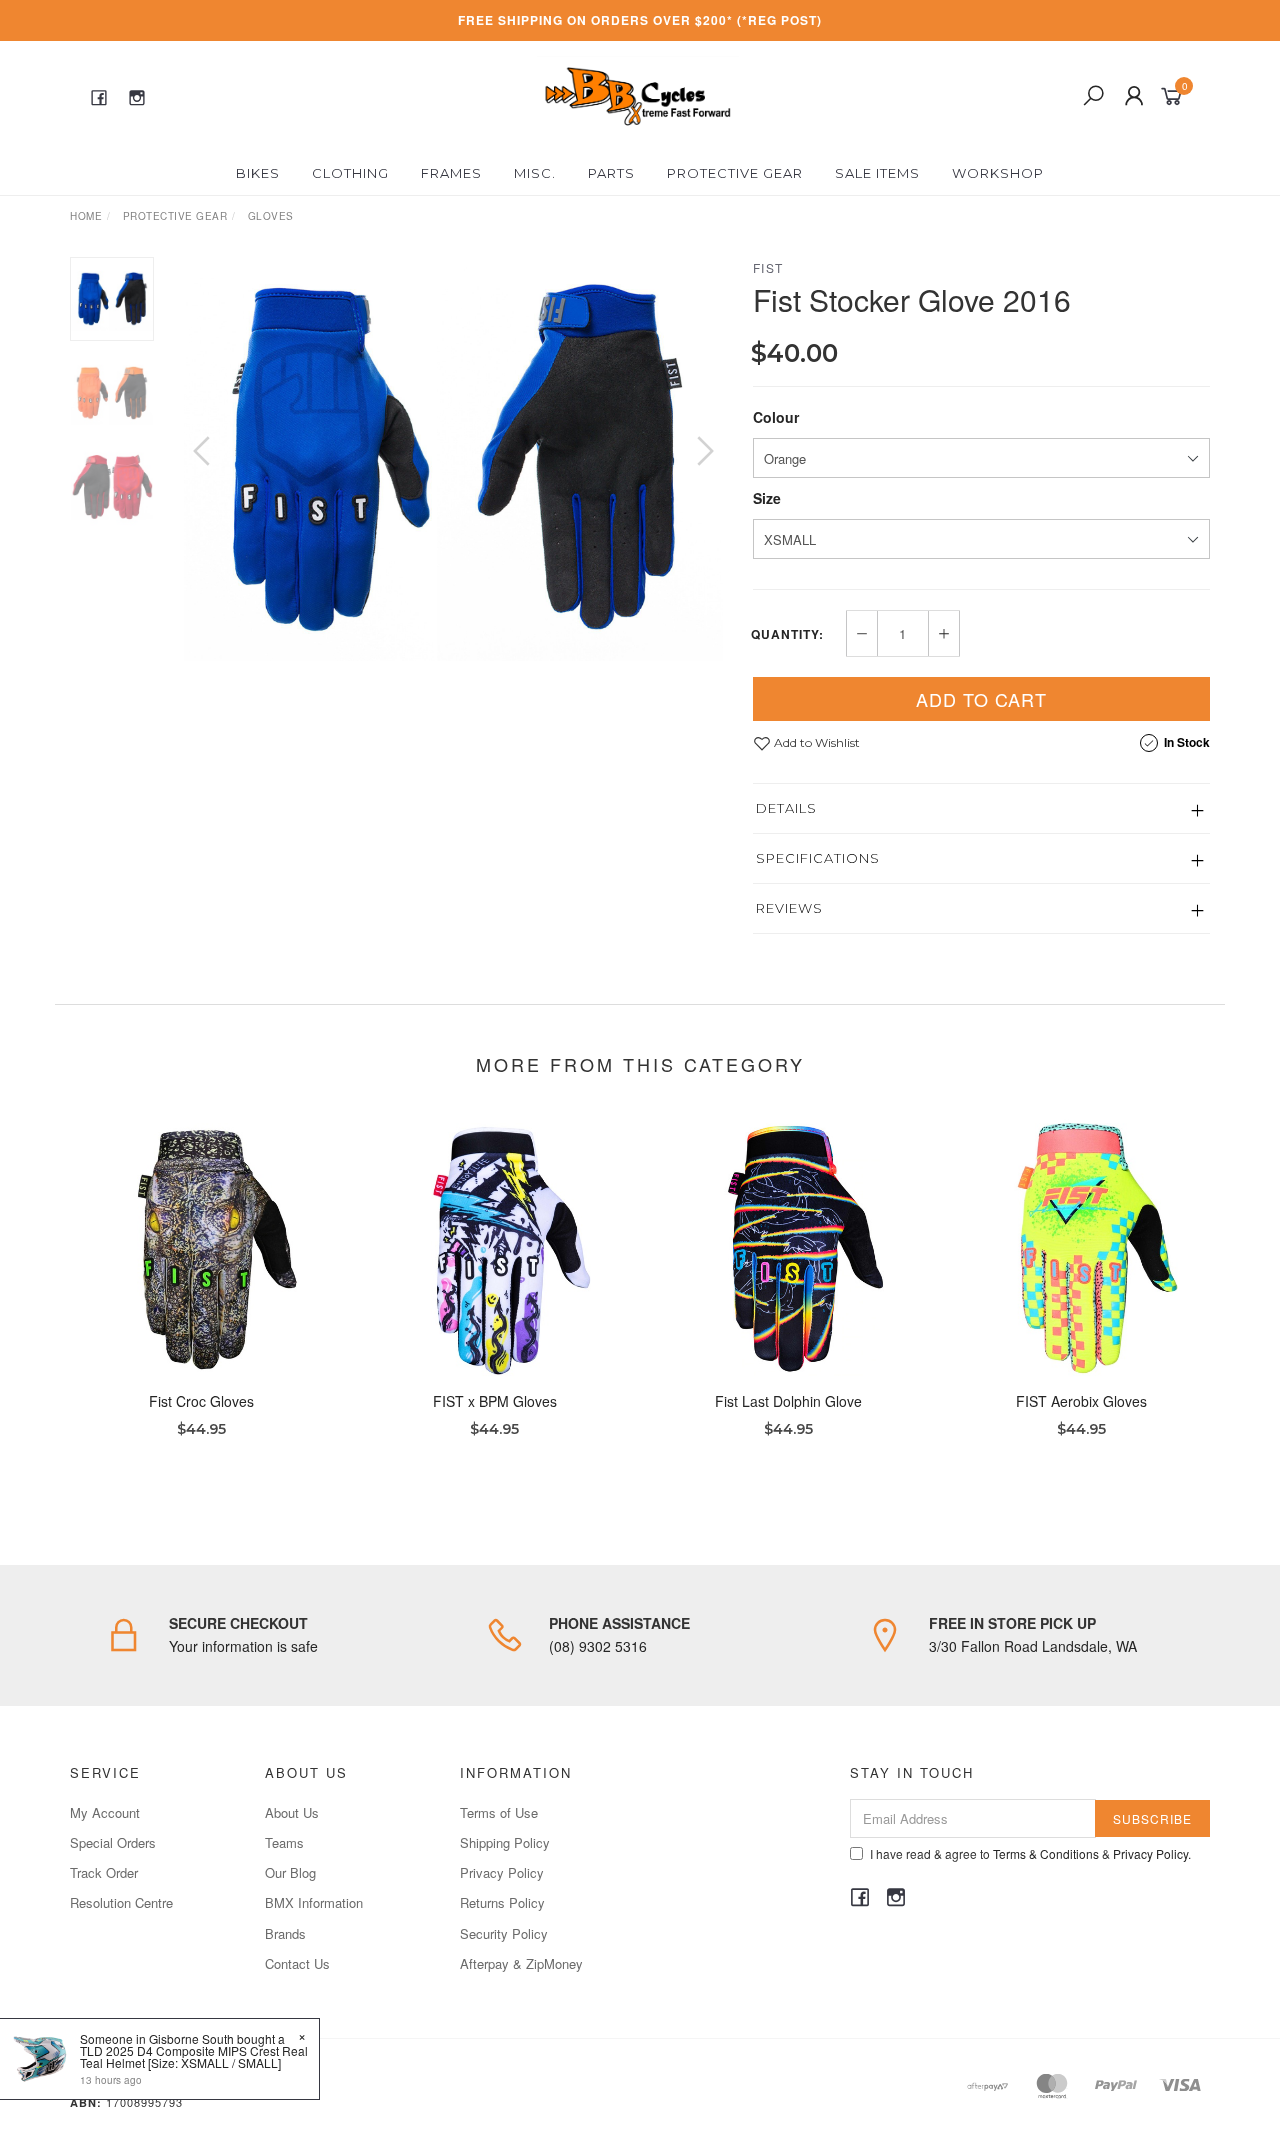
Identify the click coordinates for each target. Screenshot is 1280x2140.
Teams (284, 1842)
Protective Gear (735, 173)
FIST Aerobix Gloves (1081, 1401)
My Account (105, 1812)
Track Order (104, 1872)
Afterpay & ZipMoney (521, 1963)
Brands (285, 1933)
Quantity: (787, 634)
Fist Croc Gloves (201, 1401)
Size (767, 498)
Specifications (818, 858)
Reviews (789, 908)
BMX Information (314, 1902)
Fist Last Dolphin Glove (788, 1401)
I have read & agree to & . (1030, 1853)
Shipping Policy (505, 1842)
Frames (451, 173)
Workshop (998, 173)
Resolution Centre (121, 1902)
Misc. (535, 173)
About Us (292, 1812)
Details (786, 808)
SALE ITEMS (877, 173)
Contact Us (297, 1963)
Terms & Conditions (1046, 1853)
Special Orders (113, 1842)
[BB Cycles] (637, 94)
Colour (776, 417)
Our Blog (290, 1872)
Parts (611, 173)
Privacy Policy (502, 1872)
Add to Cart (981, 699)
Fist (768, 267)
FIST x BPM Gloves (495, 1401)
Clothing (350, 173)
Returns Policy (502, 1902)
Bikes (258, 173)
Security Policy (504, 1933)
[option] (453, 459)
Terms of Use (499, 1812)
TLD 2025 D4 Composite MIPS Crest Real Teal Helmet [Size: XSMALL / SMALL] (194, 2056)
